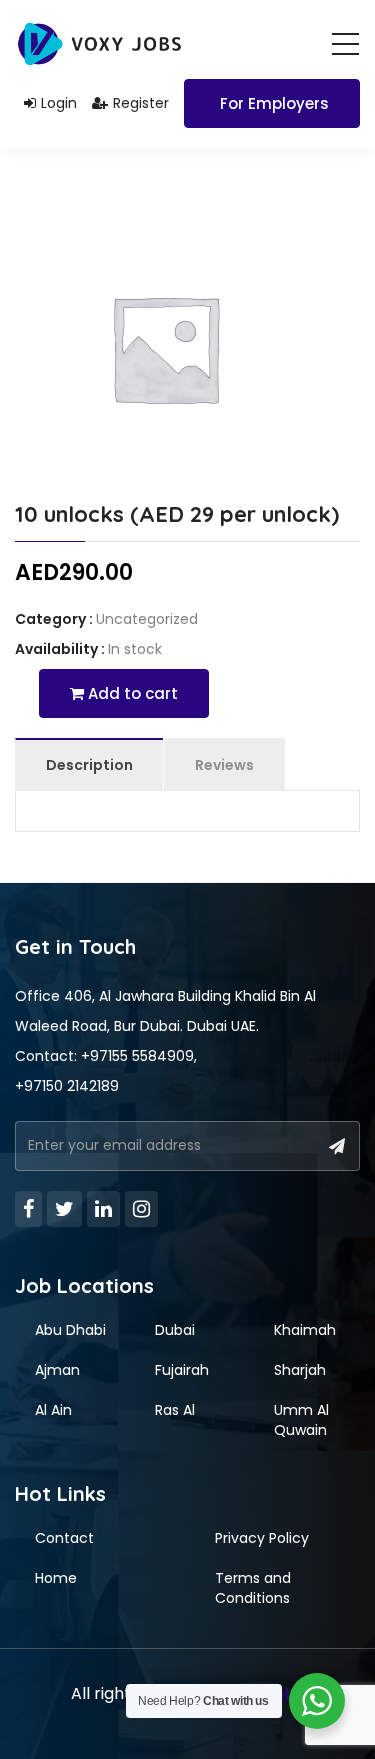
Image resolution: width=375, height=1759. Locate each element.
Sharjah (300, 1370)
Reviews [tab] (224, 765)
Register (141, 103)
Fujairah (182, 1370)
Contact (64, 1538)
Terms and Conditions (253, 1588)
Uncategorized (147, 619)
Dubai (175, 1330)
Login (59, 103)
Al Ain (53, 1410)
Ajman (57, 1370)
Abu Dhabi (70, 1330)
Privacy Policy (262, 1538)
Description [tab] (89, 765)
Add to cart (131, 693)
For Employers (274, 103)
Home (56, 1578)
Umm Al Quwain (301, 1420)
